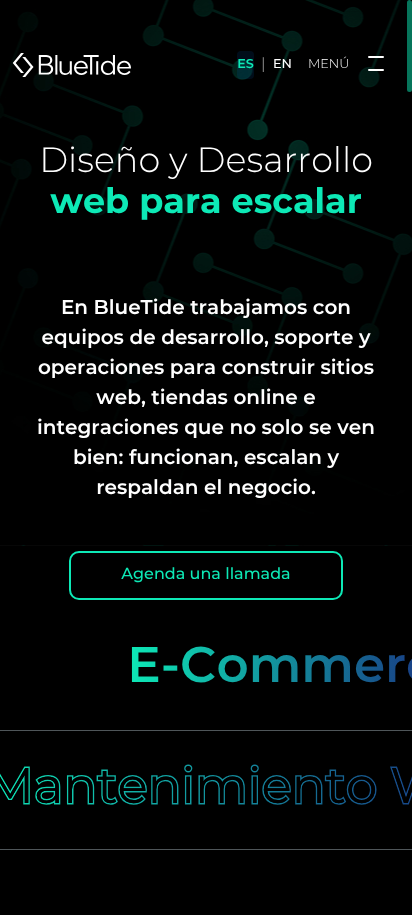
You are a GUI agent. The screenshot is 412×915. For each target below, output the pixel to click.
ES (245, 64)
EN (282, 64)
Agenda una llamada (205, 574)
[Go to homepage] (72, 65)
